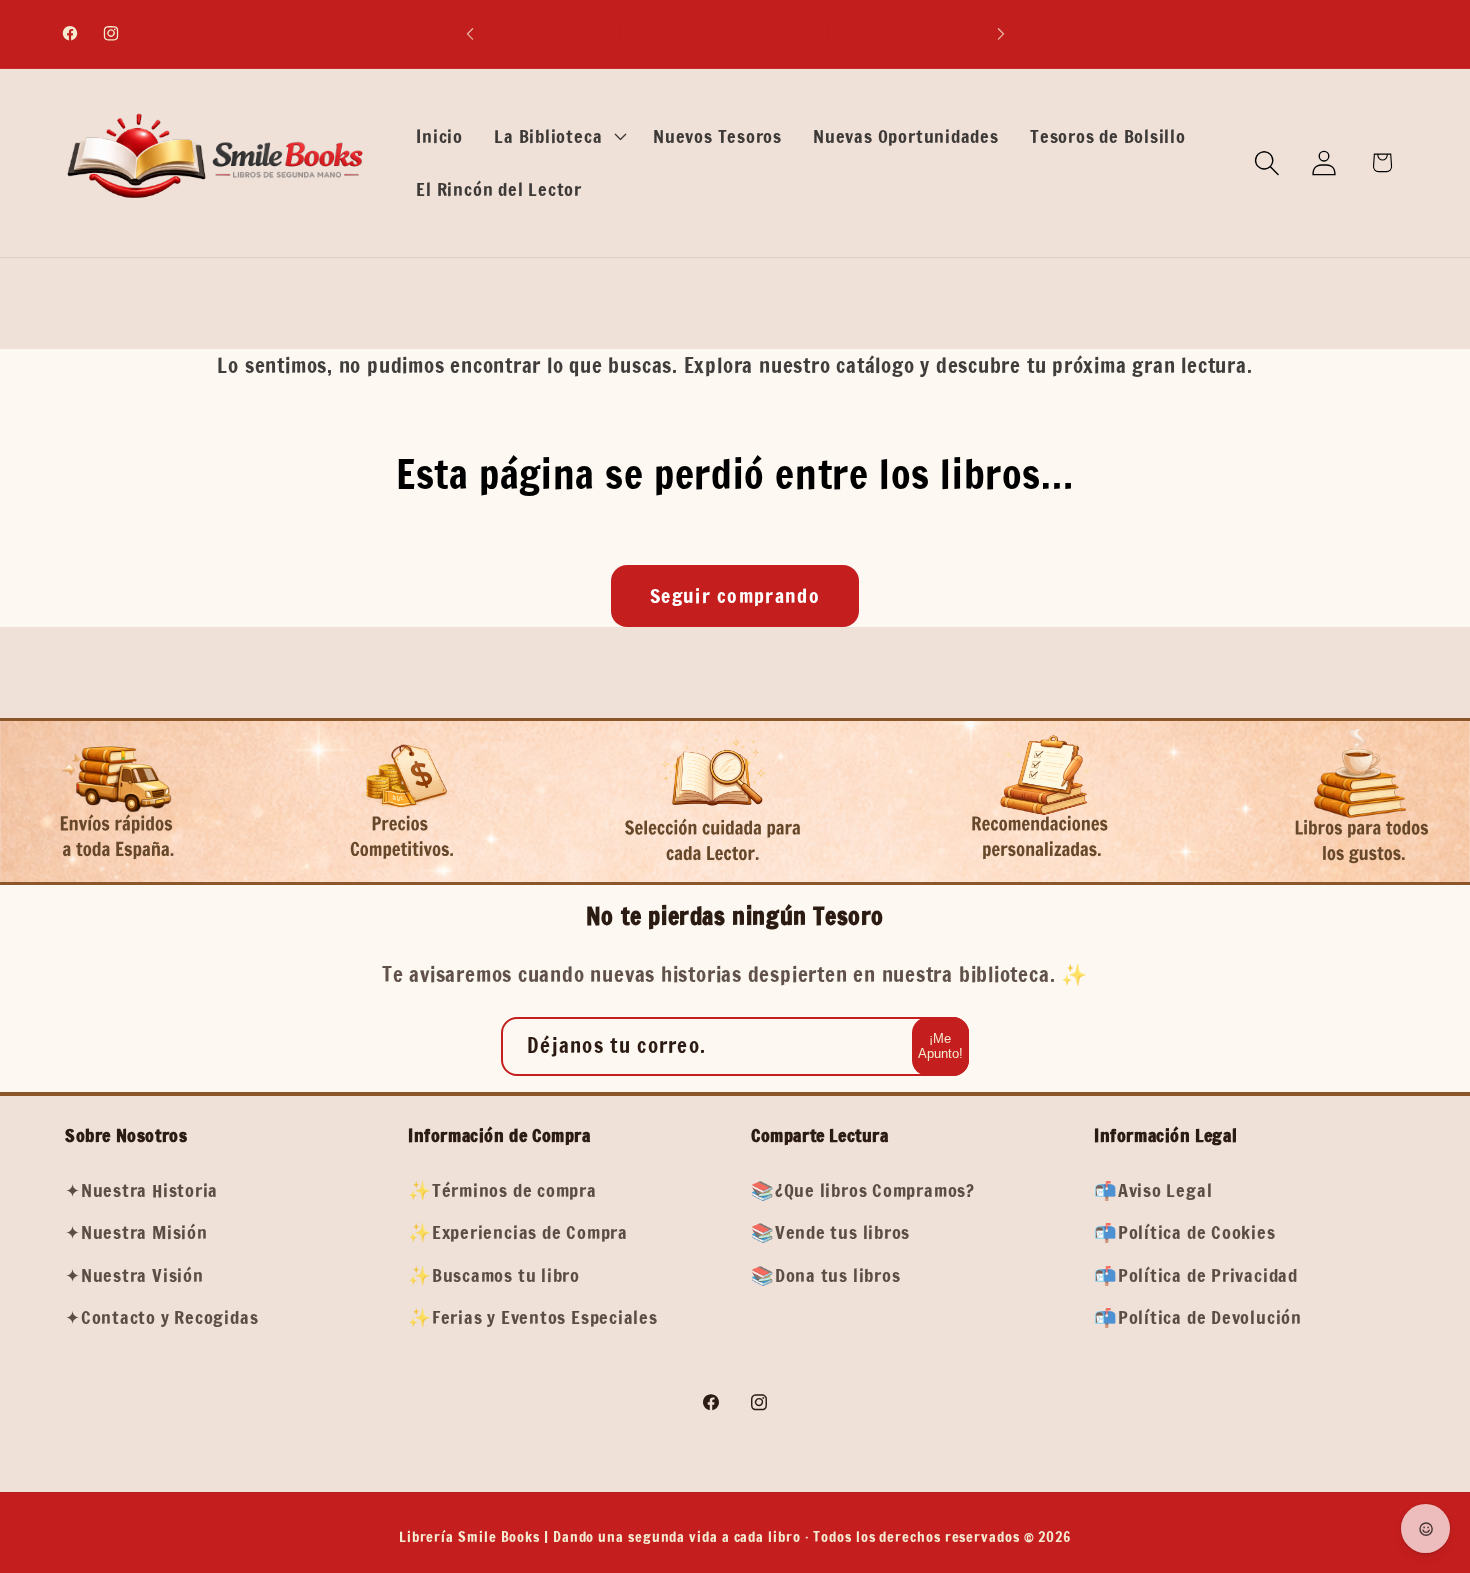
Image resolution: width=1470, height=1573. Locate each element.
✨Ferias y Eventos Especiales (533, 1317)
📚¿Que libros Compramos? (863, 1190)
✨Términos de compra (502, 1190)
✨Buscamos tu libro (494, 1275)
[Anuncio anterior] (470, 33)
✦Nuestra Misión (136, 1233)
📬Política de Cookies (1185, 1233)
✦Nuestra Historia (141, 1190)
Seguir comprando (735, 595)
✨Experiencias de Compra (518, 1233)
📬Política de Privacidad (1196, 1275)
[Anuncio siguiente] (1001, 33)
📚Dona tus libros (825, 1275)
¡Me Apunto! (940, 1047)
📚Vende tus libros (830, 1233)
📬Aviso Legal (1153, 1190)
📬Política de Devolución (1198, 1317)
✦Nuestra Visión (134, 1275)
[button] (558, 136)
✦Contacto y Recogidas (161, 1317)
